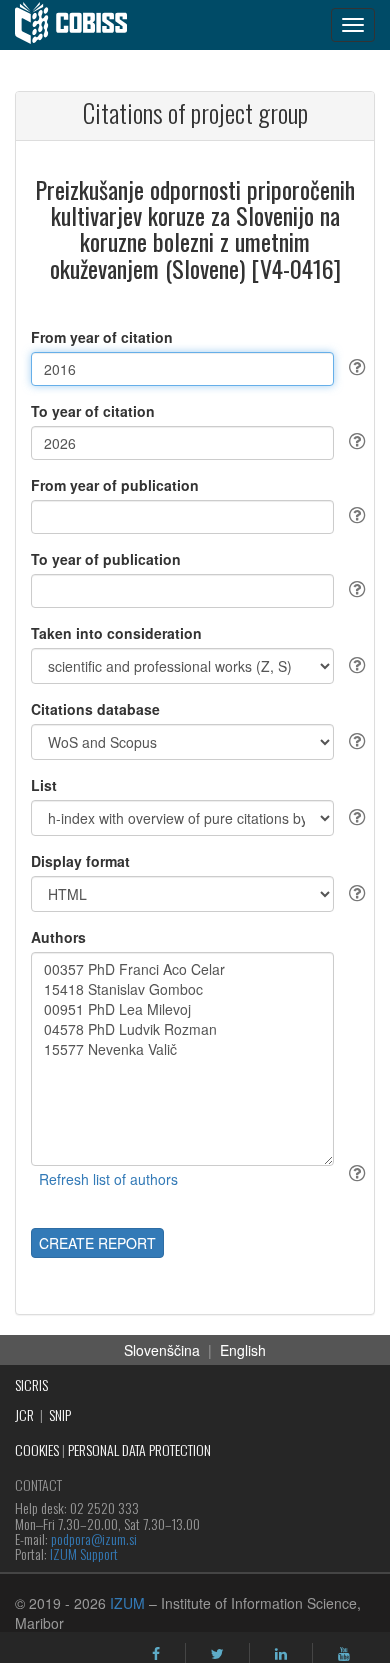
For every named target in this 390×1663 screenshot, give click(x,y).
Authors (58, 937)
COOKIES (37, 1449)
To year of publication (106, 559)
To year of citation (93, 411)
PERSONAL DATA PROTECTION (139, 1449)
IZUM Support (84, 1553)
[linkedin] (281, 1654)
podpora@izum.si (94, 1538)
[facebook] (156, 1654)
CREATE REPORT (97, 1243)
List (44, 785)
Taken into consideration (116, 633)
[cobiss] (81, 25)
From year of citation (102, 337)
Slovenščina (162, 1350)
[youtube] (344, 1654)
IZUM (127, 1603)
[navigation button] (353, 25)
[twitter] (217, 1654)
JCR (24, 1414)
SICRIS (31, 1384)
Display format (80, 861)
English (243, 1350)
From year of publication (115, 485)
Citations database (95, 709)
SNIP (60, 1414)
